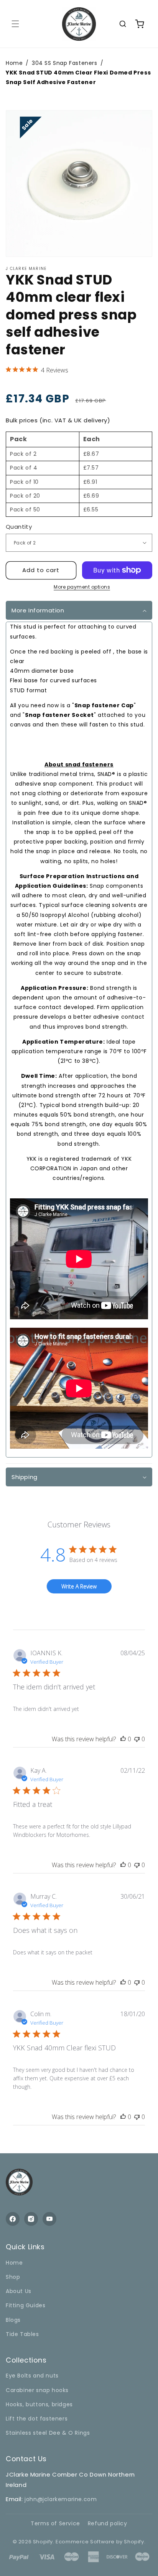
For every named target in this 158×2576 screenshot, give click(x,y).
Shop (13, 2277)
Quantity (19, 527)
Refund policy (108, 2523)
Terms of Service (55, 2523)
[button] (15, 24)
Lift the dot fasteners (37, 2419)
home (14, 63)
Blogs (13, 2320)
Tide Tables (22, 2334)
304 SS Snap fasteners (65, 63)
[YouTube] (49, 2219)
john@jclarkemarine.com (61, 2499)
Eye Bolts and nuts (32, 2376)
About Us (19, 2291)
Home (14, 2263)
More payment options (82, 587)
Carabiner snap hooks (37, 2390)
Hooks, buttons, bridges (39, 2404)
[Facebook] (13, 2219)
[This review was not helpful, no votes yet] (137, 1739)
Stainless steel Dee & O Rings (48, 2433)
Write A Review (79, 1586)
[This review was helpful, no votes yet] (123, 1739)
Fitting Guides (26, 2305)
